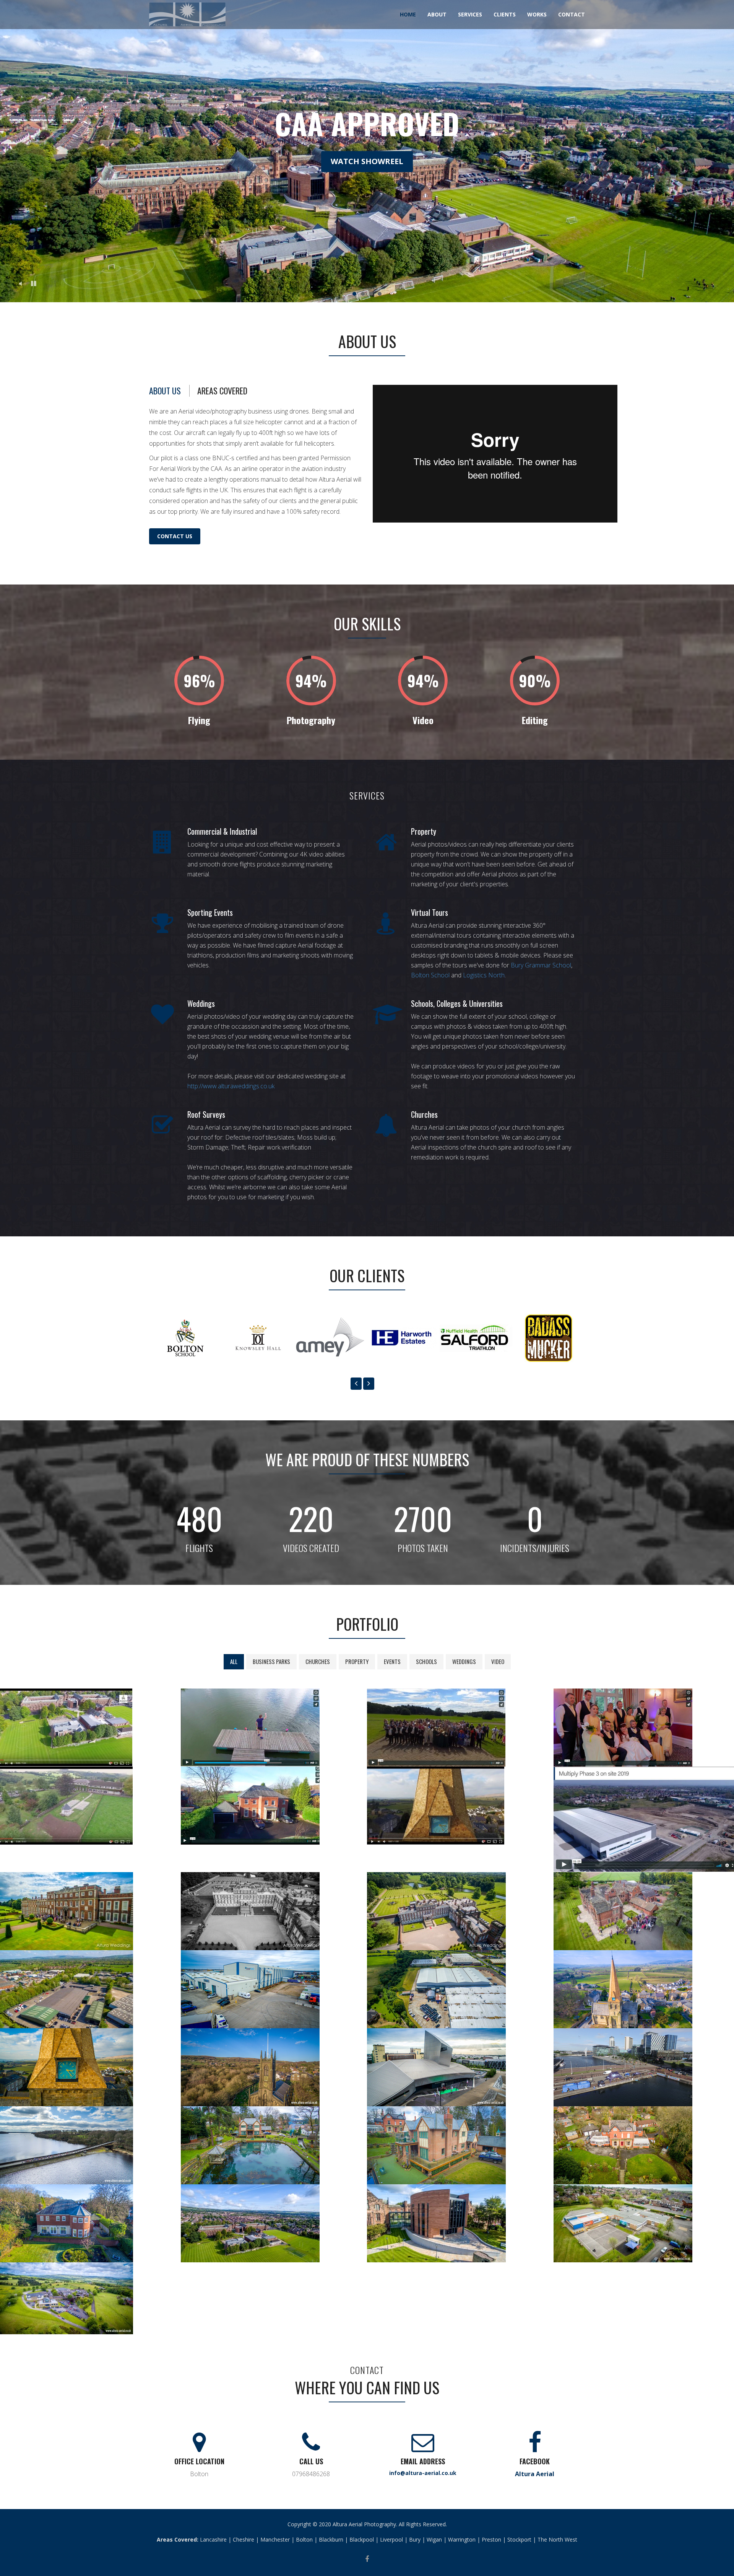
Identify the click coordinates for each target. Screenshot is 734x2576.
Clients (505, 14)
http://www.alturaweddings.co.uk (231, 1086)
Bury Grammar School (541, 965)
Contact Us (175, 536)
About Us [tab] (165, 391)
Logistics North (484, 975)
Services (470, 14)
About (437, 14)
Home (408, 14)
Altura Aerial (535, 2474)
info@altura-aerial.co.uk (423, 2473)
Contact (572, 14)
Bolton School (430, 975)
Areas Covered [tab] (222, 391)
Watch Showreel (367, 161)
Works (537, 14)
